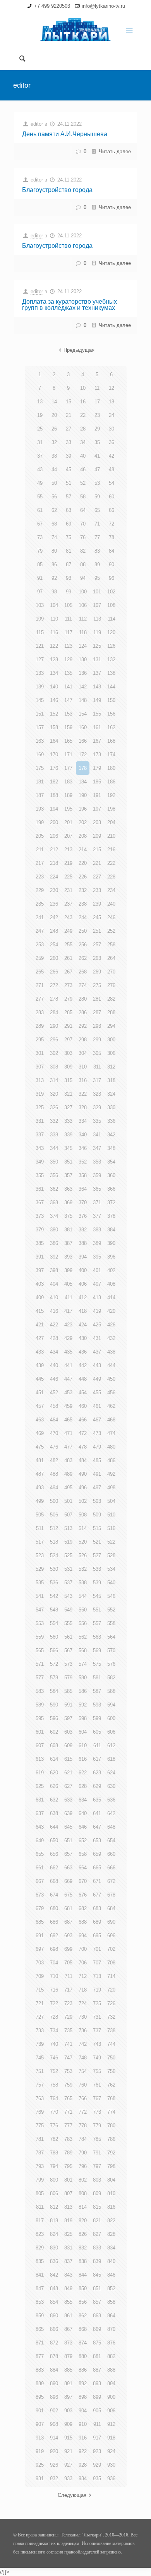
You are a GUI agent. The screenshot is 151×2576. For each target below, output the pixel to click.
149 (97, 700)
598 (83, 1718)
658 (83, 1854)
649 (40, 1840)
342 (111, 1135)
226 (83, 877)
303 (68, 1053)
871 (40, 2343)
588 (111, 1691)
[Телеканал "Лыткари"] (76, 29)
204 (111, 822)
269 (97, 972)
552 (111, 1610)
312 (111, 1067)
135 (68, 673)
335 (97, 1121)
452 (54, 1393)
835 (40, 2261)
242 (54, 917)
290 (54, 1026)
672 (111, 1881)
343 (40, 1148)
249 (68, 931)
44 (54, 469)
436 (83, 1352)
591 (68, 1705)
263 (97, 958)
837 (68, 2261)
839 (97, 2261)
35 (97, 442)
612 (111, 1745)
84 (112, 551)
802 (83, 2180)
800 (54, 2180)
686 (54, 1922)
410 (54, 1298)
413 (97, 1298)
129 (68, 660)
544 (83, 1596)
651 (68, 1840)
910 (83, 2424)
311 (97, 1067)
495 (68, 1488)
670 (83, 1881)
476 (54, 1447)
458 (54, 1406)
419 (97, 1311)
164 (54, 741)
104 (54, 605)
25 (40, 429)
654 (111, 1840)
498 (111, 1488)
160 (83, 727)
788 (54, 2153)
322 (83, 1094)
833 (97, 2248)
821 (97, 2221)
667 (40, 1881)
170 (54, 755)
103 (40, 605)
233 (97, 890)
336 (111, 1121)
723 (68, 2003)
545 (97, 1596)
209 (97, 836)
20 (54, 415)
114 (112, 619)
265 (40, 972)
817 (40, 2221)
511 (40, 1528)
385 (40, 1243)
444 (111, 1365)
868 (83, 2329)
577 (40, 1678)
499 (40, 1501)
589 (40, 1705)
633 (68, 1800)
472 (83, 1433)
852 (111, 2288)
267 (68, 972)
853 (40, 2302)
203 (97, 822)
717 (68, 1990)
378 (111, 1216)
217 (40, 863)
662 (54, 1868)
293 (97, 1026)
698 (54, 1949)
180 (111, 768)
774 (111, 2112)
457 (40, 1406)
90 (112, 564)
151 (40, 714)
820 (83, 2221)
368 (54, 1202)
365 (97, 1189)
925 (40, 2465)
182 (54, 782)
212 (54, 850)
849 (68, 2288)
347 (97, 1148)
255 (68, 945)
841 (40, 2275)
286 (83, 1012)
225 (68, 877)
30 (112, 429)
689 (97, 1922)
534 (111, 1569)
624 (111, 1773)
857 (97, 2302)
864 (111, 2316)
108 (111, 605)
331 (40, 1121)
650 (54, 1840)
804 (111, 2180)
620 (54, 1773)
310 (83, 1067)
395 (97, 1257)
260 (54, 958)
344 (54, 1148)
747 (68, 2058)
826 (83, 2234)
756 (111, 2071)
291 (68, 1026)
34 (83, 442)
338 (54, 1135)
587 (97, 1691)
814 (83, 2207)
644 (54, 1827)
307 (40, 1067)
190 (83, 795)
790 (83, 2153)
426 (111, 1325)
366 (111, 1189)
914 (54, 2438)
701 (97, 1949)
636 (111, 1800)
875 (97, 2343)
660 (111, 1854)
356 (54, 1175)
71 (97, 524)
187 (40, 795)
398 (54, 1270)
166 (83, 741)
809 (97, 2193)
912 (111, 2424)
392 (54, 1257)
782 (54, 2139)
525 (68, 1555)
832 (83, 2248)
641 (97, 1813)
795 (68, 2166)
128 (54, 660)
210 (111, 836)
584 (54, 1691)
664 (83, 1868)
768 (111, 2098)
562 (83, 1637)
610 (83, 1745)
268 (83, 972)
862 (83, 2316)
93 (69, 578)
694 (83, 1935)
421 (40, 1325)
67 (40, 524)
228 (111, 877)
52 (83, 483)
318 (111, 1080)
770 (54, 2112)
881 (97, 2356)
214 (83, 850)
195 (68, 809)
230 (54, 890)
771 (68, 2112)
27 (69, 429)
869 (97, 2329)
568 (83, 1650)
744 (111, 2044)
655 (40, 1854)
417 (68, 1311)
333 (68, 1121)
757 (40, 2085)
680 (54, 1908)
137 (97, 673)
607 (40, 1745)
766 (83, 2098)
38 (54, 456)
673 (40, 1895)
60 (112, 497)
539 (97, 1583)
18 (112, 402)
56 (54, 497)
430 (83, 1338)
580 (83, 1678)
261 (68, 958)
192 (111, 795)
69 (69, 524)
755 (97, 2071)
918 (111, 2438)
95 (97, 578)
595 (40, 1718)
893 (97, 2383)
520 (83, 1542)
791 (97, 2153)
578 (54, 1678)
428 (54, 1338)
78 (112, 537)
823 (40, 2234)
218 (54, 863)
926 (54, 2465)
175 (40, 768)
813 (68, 2207)
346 (83, 1148)
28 (83, 429)
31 (40, 442)
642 (111, 1813)
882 (111, 2356)
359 (97, 1175)
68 (54, 524)
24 (112, 415)
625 (40, 1786)
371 (97, 1202)
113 (97, 619)
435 (68, 1352)
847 (40, 2288)
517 (40, 1542)
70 (83, 524)
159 (68, 727)
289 (40, 1026)
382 (83, 1230)
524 (54, 1555)
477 (68, 1447)
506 (54, 1515)
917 (97, 2438)
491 (97, 1474)
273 (68, 985)
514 (83, 1528)
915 (68, 2438)
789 (68, 2153)
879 (68, 2356)
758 (54, 2085)
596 (54, 1718)
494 (54, 1488)
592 (83, 1705)
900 (111, 2397)
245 (97, 917)
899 (97, 2397)
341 (97, 1135)
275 (97, 985)
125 (97, 646)
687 (68, 1922)
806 (54, 2193)
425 (97, 1325)
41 (97, 456)
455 (97, 1393)
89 (97, 564)
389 (97, 1243)
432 (111, 1338)
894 (111, 2383)
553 (40, 1623)
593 (97, 1705)
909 (68, 2424)
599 (97, 1718)
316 (83, 1080)
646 (83, 1827)
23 (97, 415)
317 (97, 1080)
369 (68, 1202)
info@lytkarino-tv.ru (103, 6)
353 (97, 1162)
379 (40, 1230)
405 (68, 1284)
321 (68, 1094)
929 (97, 2465)
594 (111, 1705)
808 (83, 2193)
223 (40, 877)
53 (97, 483)
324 (111, 1094)
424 (83, 1325)
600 (111, 1718)
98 (54, 592)
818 (54, 2221)
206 (54, 836)
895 (40, 2397)
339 (68, 1135)
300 (111, 1040)
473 (97, 1433)
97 (40, 592)
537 (68, 1583)
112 (83, 619)
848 (54, 2288)
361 (40, 1189)
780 (111, 2126)
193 (40, 809)
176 (54, 768)
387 (68, 1243)
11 (97, 388)
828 (111, 2234)
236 (54, 904)
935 (97, 2478)
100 (83, 592)
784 (83, 2139)
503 (97, 1501)
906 (111, 2411)
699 (68, 1949)
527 (97, 1555)
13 (40, 402)
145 (40, 700)
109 (40, 619)
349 (40, 1162)
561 (68, 1637)
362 (54, 1189)
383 (97, 1230)
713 (97, 1976)
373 (40, 1216)
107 (97, 605)
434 (54, 1352)
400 (83, 1270)
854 (54, 2302)
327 (68, 1107)
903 (68, 2411)
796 (83, 2166)
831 (68, 2248)
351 (68, 1162)
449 (97, 1379)
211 (40, 850)
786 (111, 2139)
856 (83, 2302)
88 (83, 564)
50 (54, 483)
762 (111, 2085)
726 (111, 2003)
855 (68, 2302)
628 (83, 1786)
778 (83, 2126)
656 (54, 1854)
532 (83, 1569)
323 (97, 1094)
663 (68, 1868)
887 (97, 2370)
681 (68, 1908)
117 (69, 632)
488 (54, 1474)
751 (40, 2071)
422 (54, 1325)
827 (97, 2234)
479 (97, 1447)
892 (83, 2383)
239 (97, 904)
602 (54, 1732)
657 (68, 1854)
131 (97, 660)
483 (68, 1460)
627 (68, 1786)
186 (111, 782)
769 (40, 2112)
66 (112, 510)
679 (40, 1908)
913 (40, 2438)
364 (83, 1189)
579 (68, 1678)
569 (97, 1650)
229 (40, 890)
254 (54, 945)
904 (83, 2411)
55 (40, 497)
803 (97, 2180)
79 (40, 551)
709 (40, 1976)
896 (54, 2397)
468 (111, 1420)
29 (97, 429)
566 (54, 1650)
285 (68, 1012)
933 (68, 2478)
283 (40, 1012)
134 (54, 673)
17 (97, 402)
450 (111, 1379)
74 (54, 537)
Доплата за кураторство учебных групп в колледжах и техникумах (69, 305)
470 (54, 1433)
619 (40, 1773)
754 (83, 2071)
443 (97, 1365)
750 (111, 2058)
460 (83, 1406)
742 (83, 2044)
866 (54, 2329)
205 (40, 836)
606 (111, 1732)
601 (40, 1732)
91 (40, 578)
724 (83, 2003)
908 (54, 2424)
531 (68, 1569)
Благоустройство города (57, 190)
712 (83, 1976)
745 (40, 2058)
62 (54, 510)
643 (40, 1827)
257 (97, 945)
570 (111, 1650)
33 (69, 442)
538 (83, 1583)
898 (83, 2397)
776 (54, 2126)
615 (68, 1759)
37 (40, 456)
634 (83, 1800)
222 (111, 863)
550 (83, 1610)
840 (111, 2261)
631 (40, 1800)
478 (83, 1447)
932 (54, 2478)
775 (40, 2126)
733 (40, 2031)
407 (97, 1284)
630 (111, 1786)
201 (68, 822)
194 (54, 809)
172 (83, 755)
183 (68, 782)
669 (68, 1881)
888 (111, 2370)
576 (111, 1664)
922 (83, 2451)
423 (68, 1325)
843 (68, 2275)
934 (83, 2478)
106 (83, 605)
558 (111, 1623)
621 (68, 1773)
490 (83, 1474)
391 (40, 1257)
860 (54, 2316)
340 (83, 1135)
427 (40, 1338)
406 (83, 1284)
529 (40, 1569)
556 (83, 1623)
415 (40, 1311)
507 (68, 1515)
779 (97, 2126)
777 (68, 2126)
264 (111, 958)
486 (111, 1460)
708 (111, 1963)
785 (97, 2139)
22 (83, 415)
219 (68, 863)
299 (97, 1040)
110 (54, 619)
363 (68, 1189)
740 (54, 2044)
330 (111, 1107)
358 (83, 1175)
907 (40, 2424)
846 (111, 2275)
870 (111, 2329)
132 (111, 660)
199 (40, 822)
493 (40, 1488)
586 (83, 1691)
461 (97, 1406)
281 (97, 999)
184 (83, 782)
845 (97, 2275)
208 (83, 836)
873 (68, 2343)
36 (112, 442)
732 (111, 2017)
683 (97, 1908)
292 (83, 1026)
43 (40, 469)
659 (97, 1854)
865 (40, 2329)
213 (68, 850)
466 (83, 1420)
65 (97, 510)
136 (83, 673)
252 (111, 931)
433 (40, 1352)
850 (83, 2288)
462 (111, 1406)
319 (40, 1094)
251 (97, 931)
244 (83, 917)
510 (111, 1515)
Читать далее (115, 151)
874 (83, 2343)
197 (97, 809)
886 (83, 2370)
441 (68, 1365)
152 (54, 714)
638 (54, 1813)
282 (111, 999)
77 (97, 537)
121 (40, 646)
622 (83, 1773)
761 (97, 2085)
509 (97, 1515)
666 (111, 1868)
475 (40, 1447)
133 (40, 673)
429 (68, 1338)
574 (83, 1664)
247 (40, 931)
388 (83, 1243)
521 (97, 1542)
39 (69, 456)
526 (83, 1555)
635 (97, 1800)
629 (97, 1786)
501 (68, 1501)
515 (97, 1528)
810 (111, 2193)
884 (54, 2370)
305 (97, 1053)
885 (68, 2370)
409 (40, 1298)
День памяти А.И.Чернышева (65, 134)
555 (68, 1623)
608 (54, 1745)
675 (68, 1895)
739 (40, 2044)
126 (111, 646)
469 (40, 1433)
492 (111, 1474)
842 (54, 2275)
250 (83, 931)
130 (83, 660)
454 (83, 1393)
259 (40, 958)
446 (54, 1379)
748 (83, 2058)
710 (54, 1976)
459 (68, 1406)
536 (54, 1583)
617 (97, 1759)
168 (111, 741)
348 (111, 1148)
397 (40, 1270)
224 (54, 877)
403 (40, 1284)
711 (69, 1976)
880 (83, 2356)
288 (111, 1012)
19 (40, 415)
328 (83, 1107)
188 (54, 795)
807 (68, 2193)
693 (68, 1935)
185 (97, 782)
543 (68, 1596)
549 (68, 1610)
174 (111, 755)
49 (40, 483)
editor (37, 124)
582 (111, 1678)
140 (54, 687)
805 (40, 2193)
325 (40, 1107)
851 (97, 2288)
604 (83, 1732)
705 (68, 1963)
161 (97, 727)
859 (40, 2316)
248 (54, 931)
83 (97, 551)
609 (68, 1745)
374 (54, 1216)
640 (83, 1813)
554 (54, 1623)
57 (69, 497)
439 (40, 1365)
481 (40, 1460)
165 (68, 741)
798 (111, 2166)
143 (97, 687)
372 (111, 1202)
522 (111, 1542)
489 (68, 1474)
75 (69, 537)
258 (111, 945)
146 (54, 700)
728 (54, 2017)
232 (83, 890)
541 (40, 1596)
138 (111, 673)
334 (83, 1121)
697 (40, 1949)
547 (40, 1610)
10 (83, 388)
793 (40, 2166)
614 (54, 1759)
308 (54, 1067)
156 (111, 714)
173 (97, 755)
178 (83, 768)
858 (111, 2302)
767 (97, 2098)
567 (68, 1650)
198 (111, 809)
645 (68, 1827)
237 (68, 904)
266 (54, 972)
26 (54, 429)
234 (111, 890)
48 (112, 469)
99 (69, 592)
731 (97, 2017)
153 (68, 714)
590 (54, 1705)
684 (111, 1908)
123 (68, 646)
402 (111, 1270)
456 (111, 1393)
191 (97, 795)
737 (97, 2031)
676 (83, 1895)
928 (83, 2465)
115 (40, 632)
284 (54, 1012)
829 (40, 2248)
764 (54, 2098)
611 (97, 1745)
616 (83, 1759)
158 (54, 727)
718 (83, 1990)
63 (69, 510)
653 (97, 1840)
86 (54, 564)
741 (68, 2044)
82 (83, 551)
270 (111, 972)
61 (40, 510)
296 (54, 1040)
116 (54, 632)
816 (111, 2207)
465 (68, 1420)
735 (68, 2031)
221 (97, 863)
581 (97, 1678)
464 (54, 1420)
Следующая (72, 2495)
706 (83, 1963)
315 (68, 1080)
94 (83, 578)
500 (54, 1501)
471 (68, 1433)
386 (54, 1243)
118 (83, 632)
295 (40, 1040)
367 (40, 1202)
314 (54, 1080)
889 (40, 2383)
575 (97, 1664)
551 (97, 1610)
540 (111, 1583)
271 (40, 985)
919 (40, 2451)
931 (40, 2478)
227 (97, 877)
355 (40, 1175)
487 (40, 1474)
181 (40, 782)
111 (68, 619)
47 (97, 469)
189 (68, 795)
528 (111, 1555)
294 (111, 1026)
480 (111, 1447)
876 (111, 2343)
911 (97, 2424)
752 (54, 2071)
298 (83, 1040)
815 (97, 2207)
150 (111, 700)
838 (83, 2261)
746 (54, 2058)
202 (83, 822)
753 (68, 2071)
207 (68, 836)
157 (40, 727)
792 (111, 2153)
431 (97, 1338)
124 (83, 646)
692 (54, 1935)
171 (68, 755)
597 (68, 1718)
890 (54, 2383)
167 (97, 741)
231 (68, 890)
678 (111, 1895)
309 (68, 1067)
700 (83, 1949)
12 (112, 388)
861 (68, 2316)
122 (54, 646)
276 (111, 985)
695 (97, 1935)
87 (69, 564)
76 (83, 537)
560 (54, 1637)
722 (54, 2003)
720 (111, 1990)
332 (54, 1121)
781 (40, 2139)
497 (97, 1488)
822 (111, 2221)
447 (68, 1379)
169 (40, 755)
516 (111, 1528)
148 (83, 700)
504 (111, 1501)
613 (40, 1759)
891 (68, 2383)
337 (40, 1135)
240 (111, 904)
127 (40, 660)
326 (54, 1107)
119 (97, 632)
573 (68, 1664)
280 (83, 999)
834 (111, 2248)
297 (68, 1040)
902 (54, 2411)
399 (68, 1270)
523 (40, 1555)
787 (40, 2153)
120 (111, 632)
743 (97, 2044)
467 (97, 1420)
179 (97, 768)
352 (83, 1162)
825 (68, 2234)
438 (111, 1352)
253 (40, 945)
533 (97, 1569)
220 (83, 863)
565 (40, 1650)
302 (54, 1053)
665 (97, 1868)
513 (68, 1528)
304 (83, 1053)
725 (97, 2003)
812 (54, 2207)
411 (69, 1298)
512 (54, 1528)
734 (54, 2031)
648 (111, 1827)
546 (111, 1596)
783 (68, 2139)
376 (83, 1216)
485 (97, 1460)
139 (40, 687)
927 (68, 2465)
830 (54, 2248)
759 (68, 2085)
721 (40, 2003)
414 (111, 1298)
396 (111, 1257)
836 (54, 2261)
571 (40, 1664)
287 (97, 1012)
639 (68, 1813)
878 (54, 2356)
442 (83, 1365)
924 (111, 2451)
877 (40, 2356)
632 (54, 1800)
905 (97, 2411)
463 (40, 1420)
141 (68, 687)
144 (111, 687)
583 (40, 1691)
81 (69, 551)
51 (69, 483)
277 (40, 999)
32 (54, 442)
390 (111, 1243)
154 (83, 714)
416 (54, 1311)
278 (54, 999)
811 (40, 2207)
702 (111, 1949)
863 (97, 2316)
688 (83, 1922)
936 (111, 2478)
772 (83, 2112)
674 (54, 1895)
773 (97, 2112)
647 (97, 1827)
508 (83, 1515)
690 (111, 1922)
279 (68, 999)
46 (83, 469)
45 (69, 469)
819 (68, 2221)
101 (97, 592)
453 (68, 1393)
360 (111, 1175)
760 (83, 2085)
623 (97, 1773)
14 (54, 402)
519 (68, 1542)
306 (111, 1053)
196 (83, 809)
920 (54, 2451)
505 (40, 1515)
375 (68, 1216)
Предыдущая (79, 350)
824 (54, 2234)
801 (68, 2180)
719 (97, 1990)
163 (40, 741)
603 (68, 1732)
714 (111, 1976)
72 (112, 524)
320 (54, 1094)
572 (54, 1664)
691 (40, 1935)
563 (97, 1637)
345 (68, 1148)
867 (68, 2329)
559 (40, 1637)
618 (111, 1759)
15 (69, 402)
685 (40, 1922)
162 (111, 727)
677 (97, 1895)
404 (54, 1284)
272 (54, 985)
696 (111, 1935)
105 (68, 605)
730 (83, 2017)
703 (40, 1963)
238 (83, 904)
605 (97, 1732)
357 (68, 1175)
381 (68, 1230)
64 (83, 510)
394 (83, 1257)
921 (68, 2451)
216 (111, 850)
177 (68, 768)
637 (40, 1813)
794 (54, 2166)
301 (40, 1053)
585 (68, 1691)
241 (40, 917)
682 (83, 1908)
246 (111, 917)
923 (97, 2451)
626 (54, 1786)
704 (54, 1963)
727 (40, 2017)
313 (40, 1080)
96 (112, 578)
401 (97, 1270)
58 (83, 497)
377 (97, 1216)
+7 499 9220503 (52, 6)
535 (40, 1583)
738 (111, 2031)
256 (83, 945)
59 (97, 497)
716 (54, 1990)
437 (97, 1352)
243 (68, 917)
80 (54, 551)
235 (40, 904)
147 (68, 700)
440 (54, 1365)
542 (54, 1596)
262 (83, 958)
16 (83, 402)
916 (83, 2438)
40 (83, 456)
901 (40, 2411)
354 (111, 1162)
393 (68, 1257)
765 (68, 2098)
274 (83, 985)
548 (54, 1610)
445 (40, 1379)
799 (40, 2180)
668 (54, 1881)
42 (112, 456)
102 (111, 592)
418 (83, 1311)
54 (112, 483)
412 (83, 1298)
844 (83, 2275)
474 (111, 1433)
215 (97, 850)
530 (54, 1569)
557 (97, 1623)
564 (111, 1637)
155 (97, 714)
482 (54, 1460)
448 (83, 1379)
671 (97, 1881)
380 (54, 1230)
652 (83, 1840)
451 (40, 1393)
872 (54, 2343)
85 (40, 564)
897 (68, 2397)
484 (83, 1460)
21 (69, 415)
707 (97, 1963)
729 (68, 2017)
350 (54, 1162)
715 (40, 1990)
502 (83, 1501)
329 (97, 1107)
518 (54, 1542)
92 (54, 578)
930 (111, 2465)
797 (97, 2166)
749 (97, 2058)
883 (40, 2370)
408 (111, 1284)
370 (83, 1202)
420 (111, 1311)
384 (111, 1230)
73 (40, 537)
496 (83, 1488)
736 (83, 2031)
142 (83, 687)
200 (54, 822)
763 (40, 2098)
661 (40, 1868)
